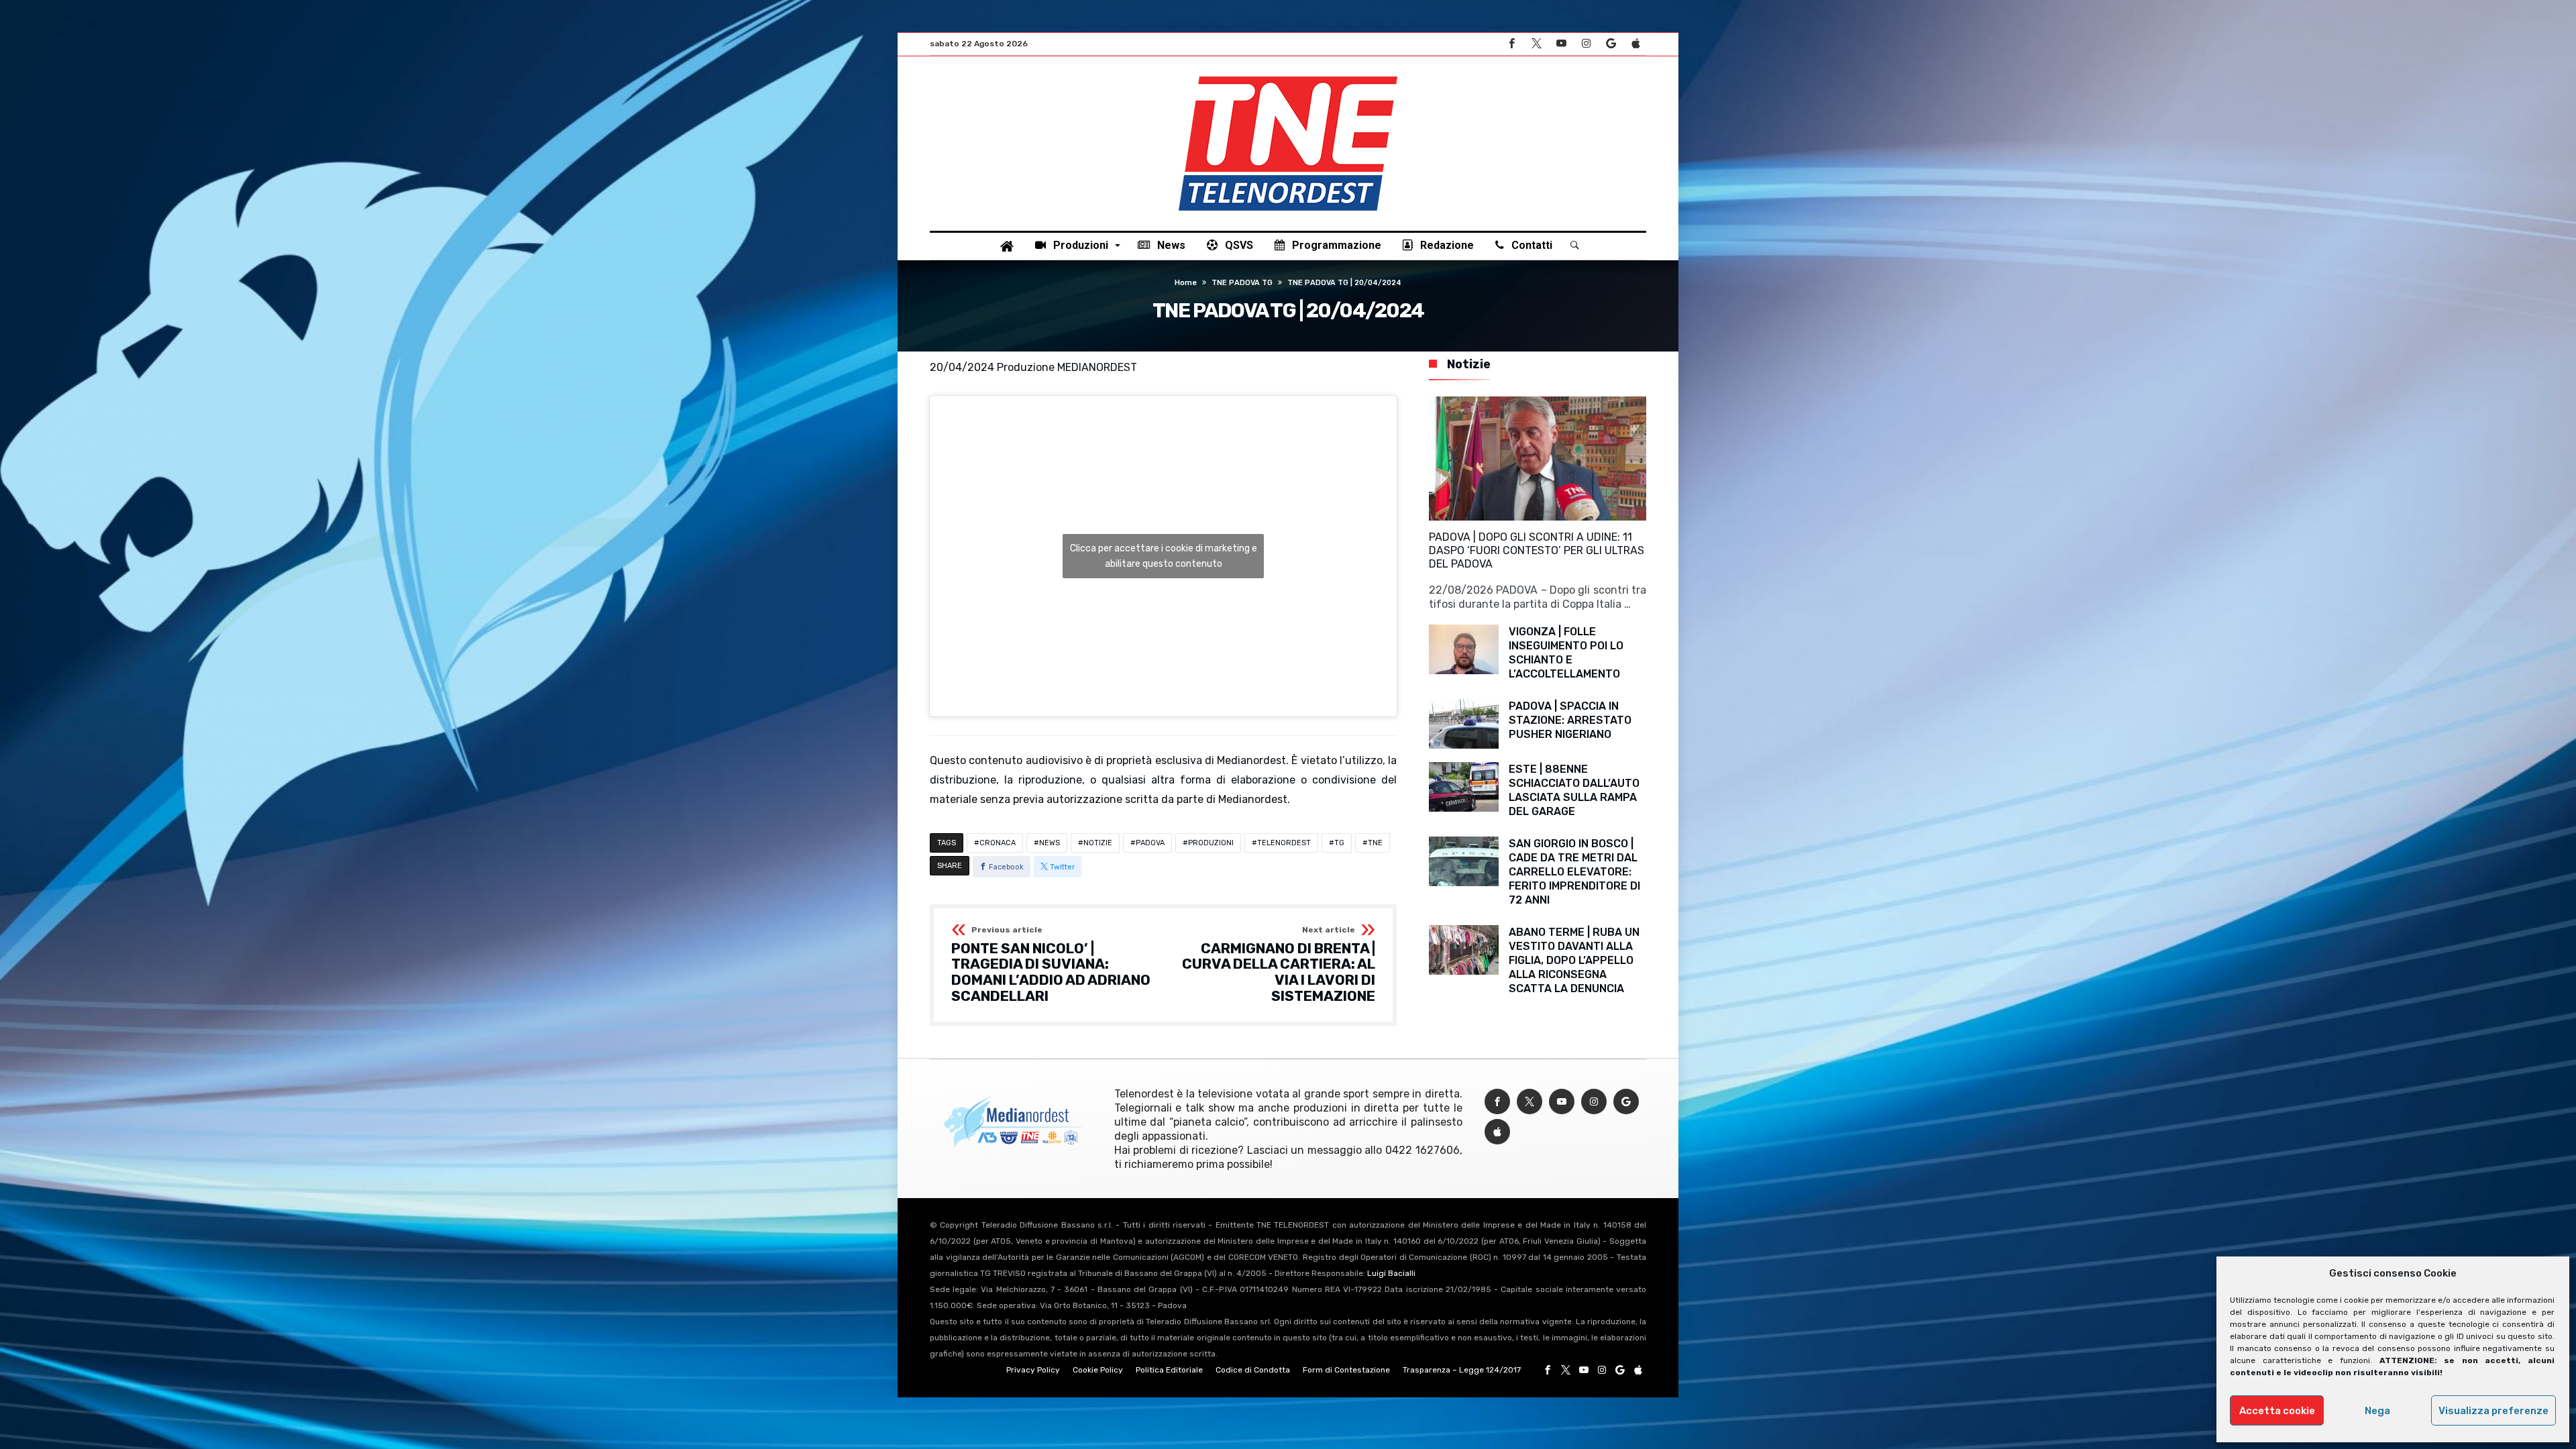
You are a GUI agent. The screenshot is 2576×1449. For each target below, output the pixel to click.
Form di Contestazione (1346, 1370)
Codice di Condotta (1253, 1370)
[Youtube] (1561, 44)
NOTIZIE (1098, 843)
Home (1186, 283)
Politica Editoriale (1169, 1370)
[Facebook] (1511, 44)
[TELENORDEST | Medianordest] (1288, 76)
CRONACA (998, 843)
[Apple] (1635, 44)
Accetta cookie (2277, 1411)
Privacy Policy (1033, 1370)
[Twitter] (1536, 44)
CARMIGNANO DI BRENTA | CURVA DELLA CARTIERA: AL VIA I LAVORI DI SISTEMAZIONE (1279, 965)
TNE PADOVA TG (1242, 283)
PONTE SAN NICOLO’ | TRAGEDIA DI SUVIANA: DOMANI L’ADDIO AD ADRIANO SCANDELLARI (1051, 965)
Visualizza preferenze (2493, 1411)
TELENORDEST (1284, 843)
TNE (1375, 843)
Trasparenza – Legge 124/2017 (1462, 1370)
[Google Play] (1611, 44)
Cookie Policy (1098, 1370)
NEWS (1050, 843)
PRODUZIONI (1211, 843)
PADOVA (1150, 843)
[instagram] (1586, 44)
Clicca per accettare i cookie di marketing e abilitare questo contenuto (1164, 556)
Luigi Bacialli (1391, 1273)
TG (1339, 843)
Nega (2377, 1411)
